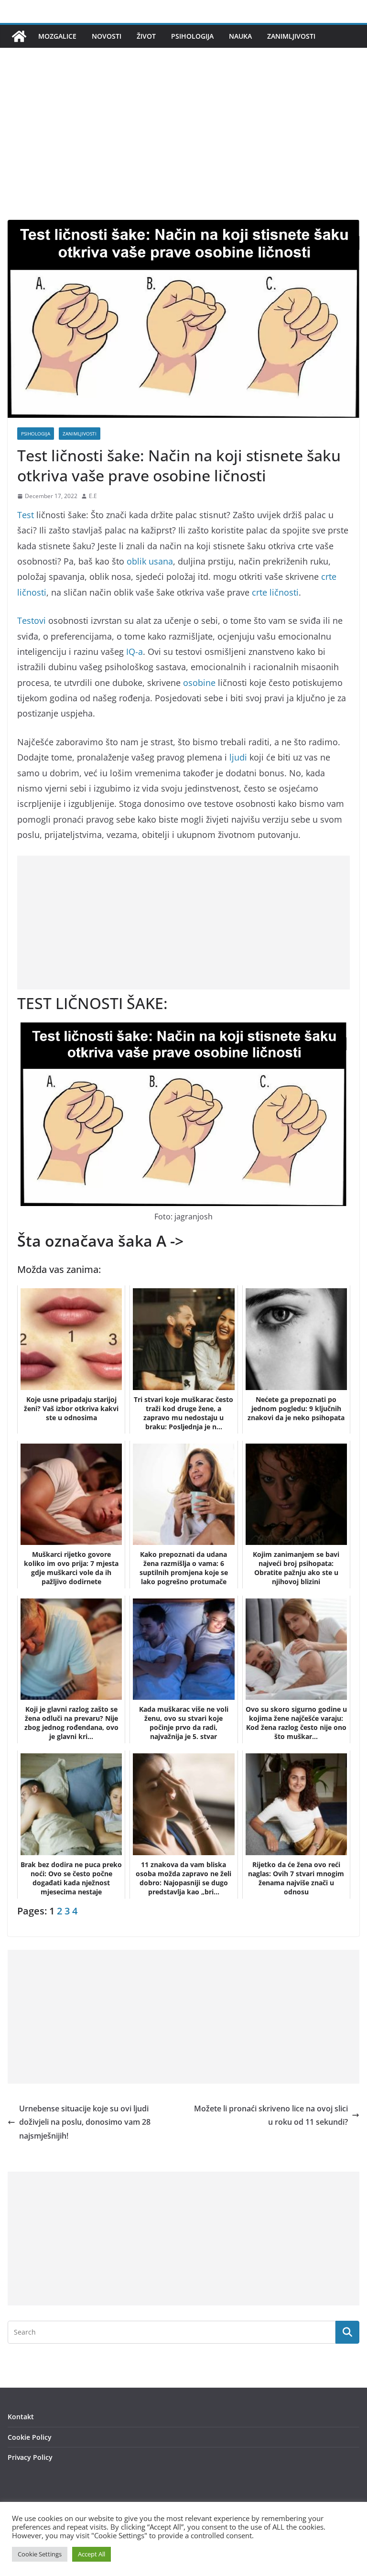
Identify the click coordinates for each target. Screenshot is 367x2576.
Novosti (107, 36)
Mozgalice (57, 36)
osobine (199, 683)
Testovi (32, 620)
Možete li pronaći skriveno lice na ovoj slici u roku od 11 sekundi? (271, 2115)
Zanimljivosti (291, 36)
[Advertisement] (183, 148)
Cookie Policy (30, 2437)
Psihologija (192, 36)
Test (26, 515)
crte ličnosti (275, 592)
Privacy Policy (30, 2457)
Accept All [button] (92, 2554)
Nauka (240, 36)
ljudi (238, 757)
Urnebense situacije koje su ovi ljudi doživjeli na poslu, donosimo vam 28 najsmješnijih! (85, 2122)
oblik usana (150, 561)
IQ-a (133, 652)
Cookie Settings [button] (40, 2554)
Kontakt (21, 2417)
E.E (93, 496)
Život (146, 36)
